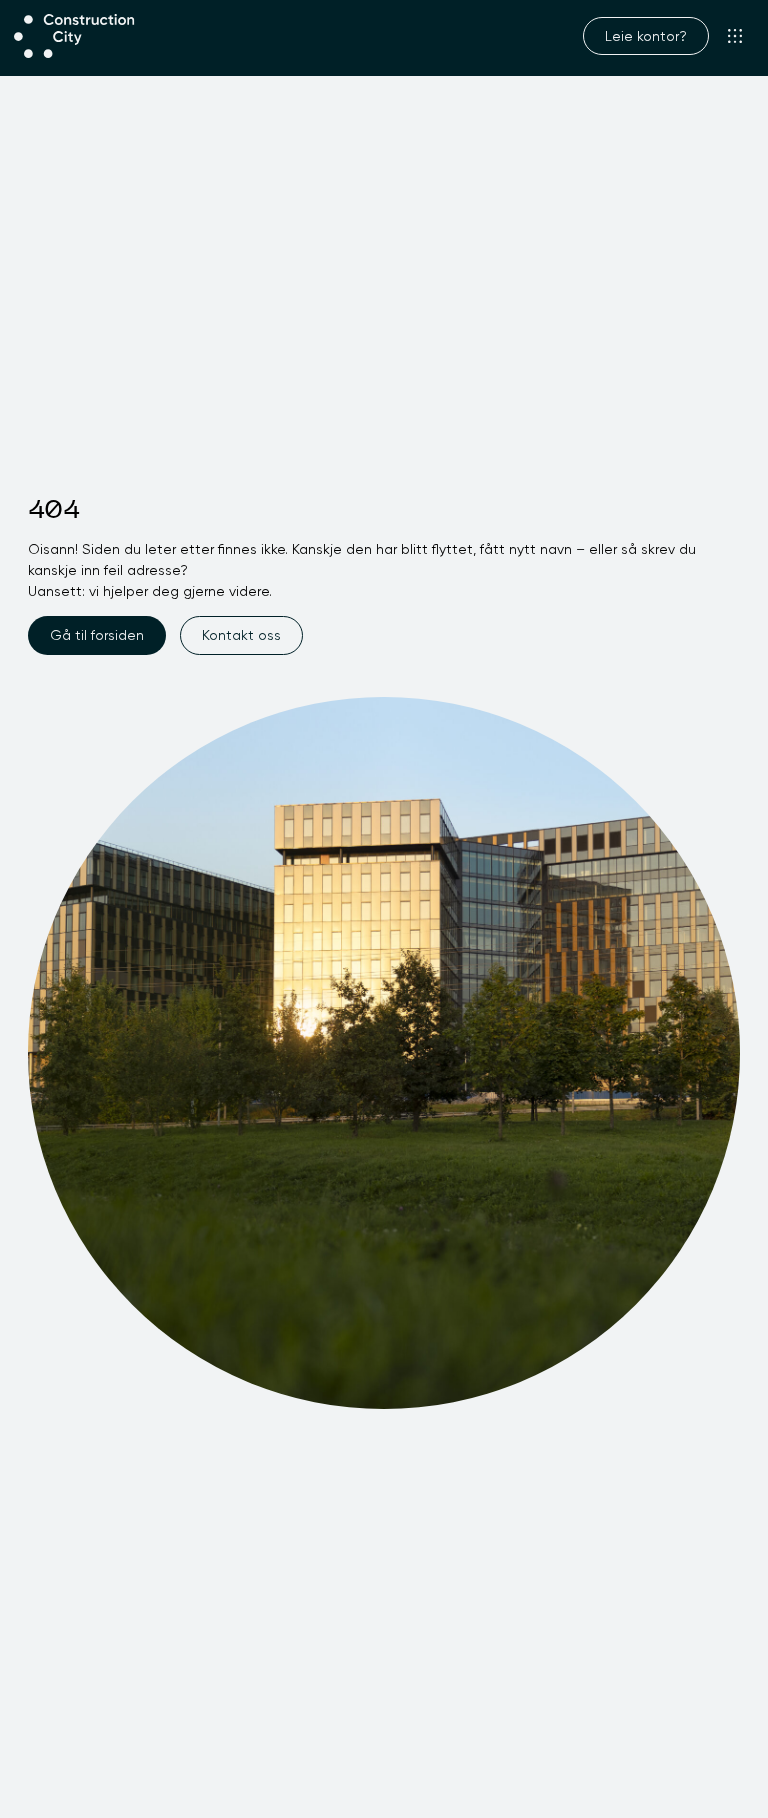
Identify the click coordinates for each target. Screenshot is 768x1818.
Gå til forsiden (97, 635)
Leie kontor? (646, 36)
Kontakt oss (241, 635)
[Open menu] (735, 36)
